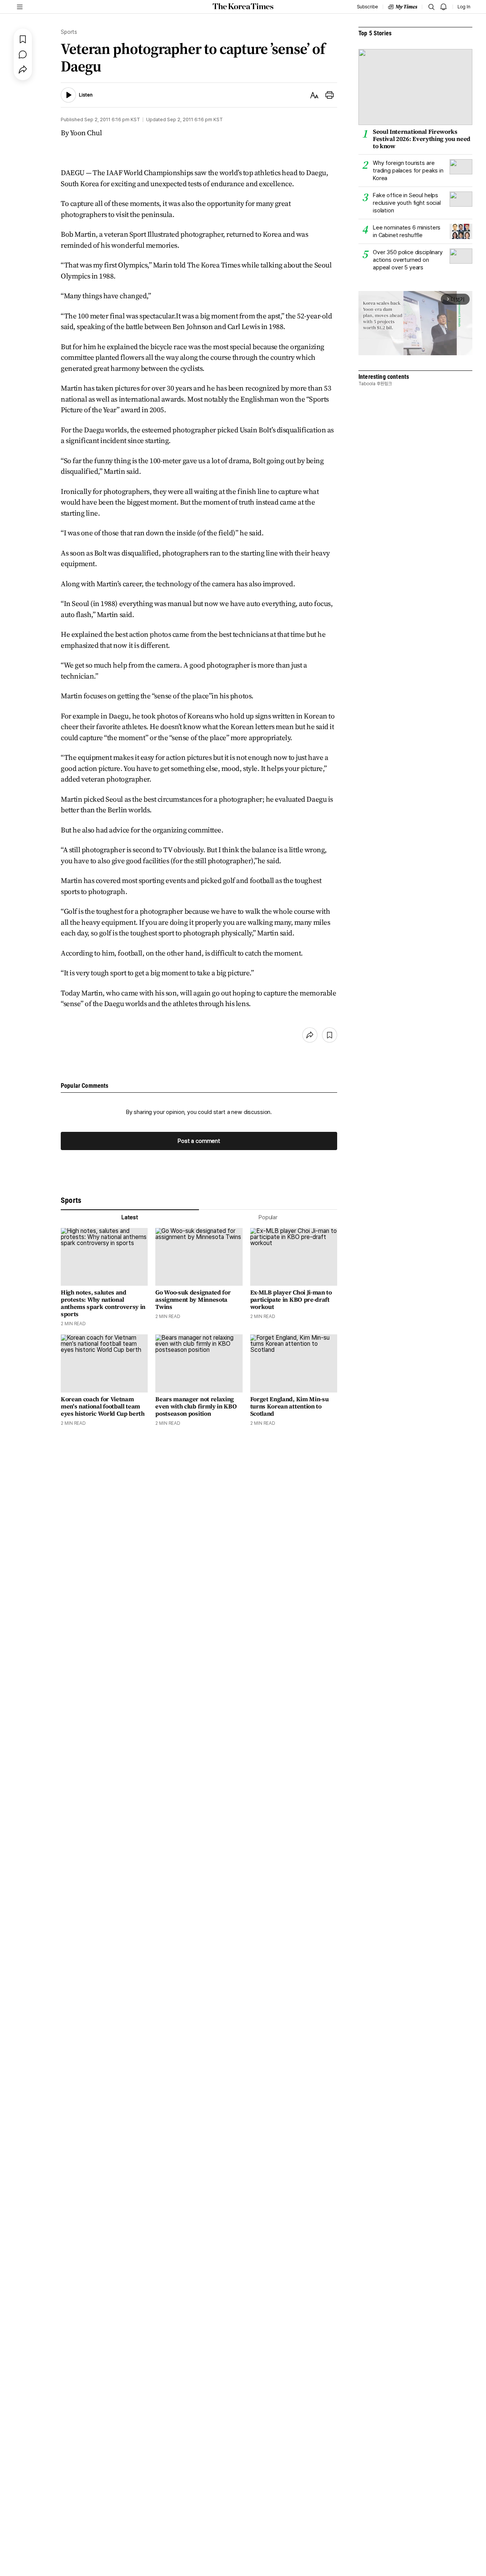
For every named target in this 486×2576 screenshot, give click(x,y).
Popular (268, 1217)
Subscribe (367, 7)
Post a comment (199, 1141)
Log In (464, 7)
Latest (130, 1217)
